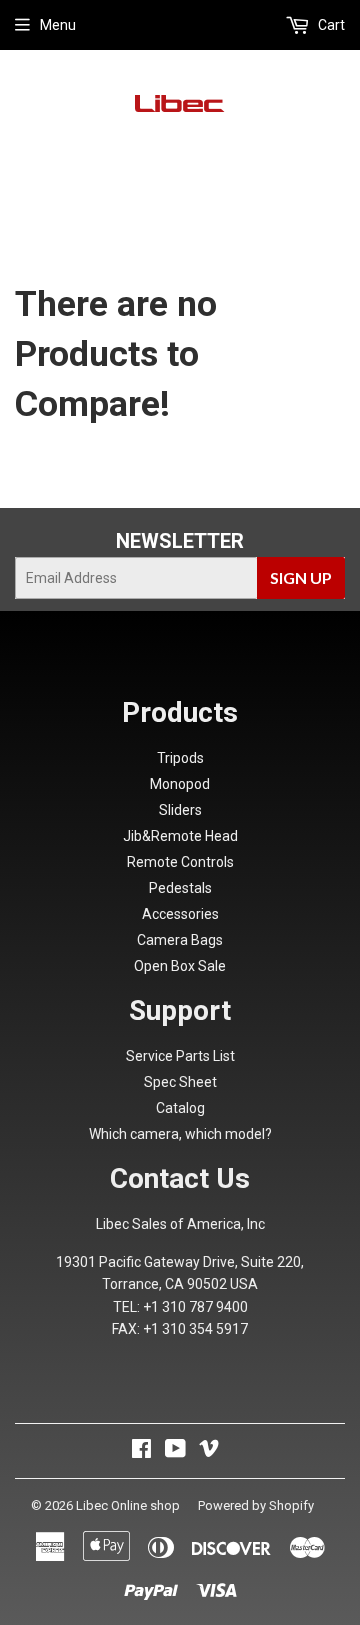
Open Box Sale (180, 966)
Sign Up (301, 577)
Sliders (180, 810)
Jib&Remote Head (180, 836)
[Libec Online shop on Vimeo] (209, 1451)
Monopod (180, 784)
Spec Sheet (180, 1082)
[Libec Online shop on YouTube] (175, 1451)
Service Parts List (180, 1056)
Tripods (180, 758)
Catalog (180, 1108)
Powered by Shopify (256, 1505)
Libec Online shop (128, 1505)
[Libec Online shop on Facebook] (141, 1451)
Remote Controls (180, 862)
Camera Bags (180, 940)
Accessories (180, 914)
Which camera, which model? (180, 1134)
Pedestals (180, 888)
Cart (330, 25)
